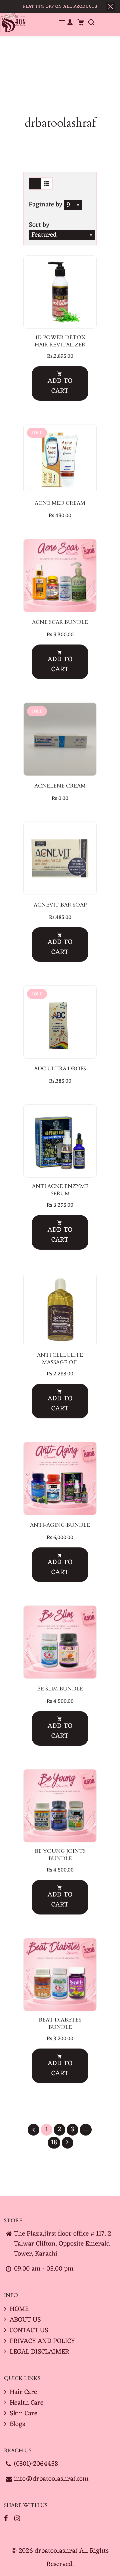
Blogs (17, 2424)
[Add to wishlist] (52, 292)
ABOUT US (25, 2320)
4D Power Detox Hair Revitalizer (60, 341)
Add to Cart (60, 386)
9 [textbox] (68, 205)
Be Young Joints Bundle (60, 1855)
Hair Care (23, 2392)
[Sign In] (70, 22)
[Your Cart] (81, 22)
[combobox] (73, 205)
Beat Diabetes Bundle (60, 2024)
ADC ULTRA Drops (60, 1069)
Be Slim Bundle (60, 1689)
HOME (19, 2309)
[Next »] (67, 2143)
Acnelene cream (60, 786)
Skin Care (23, 2414)
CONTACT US (29, 2331)
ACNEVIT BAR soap (60, 905)
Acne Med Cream (60, 503)
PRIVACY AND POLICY (42, 2341)
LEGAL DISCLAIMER (39, 2352)
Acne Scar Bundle (60, 622)
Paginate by (45, 205)
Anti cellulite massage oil (60, 1359)
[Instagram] (18, 2519)
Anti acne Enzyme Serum (60, 1190)
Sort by (39, 225)
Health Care (26, 2403)
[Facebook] (7, 2519)
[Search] (91, 22)
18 (54, 2143)
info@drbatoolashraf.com (51, 2479)
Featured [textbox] (44, 235)
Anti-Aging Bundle (60, 1525)
